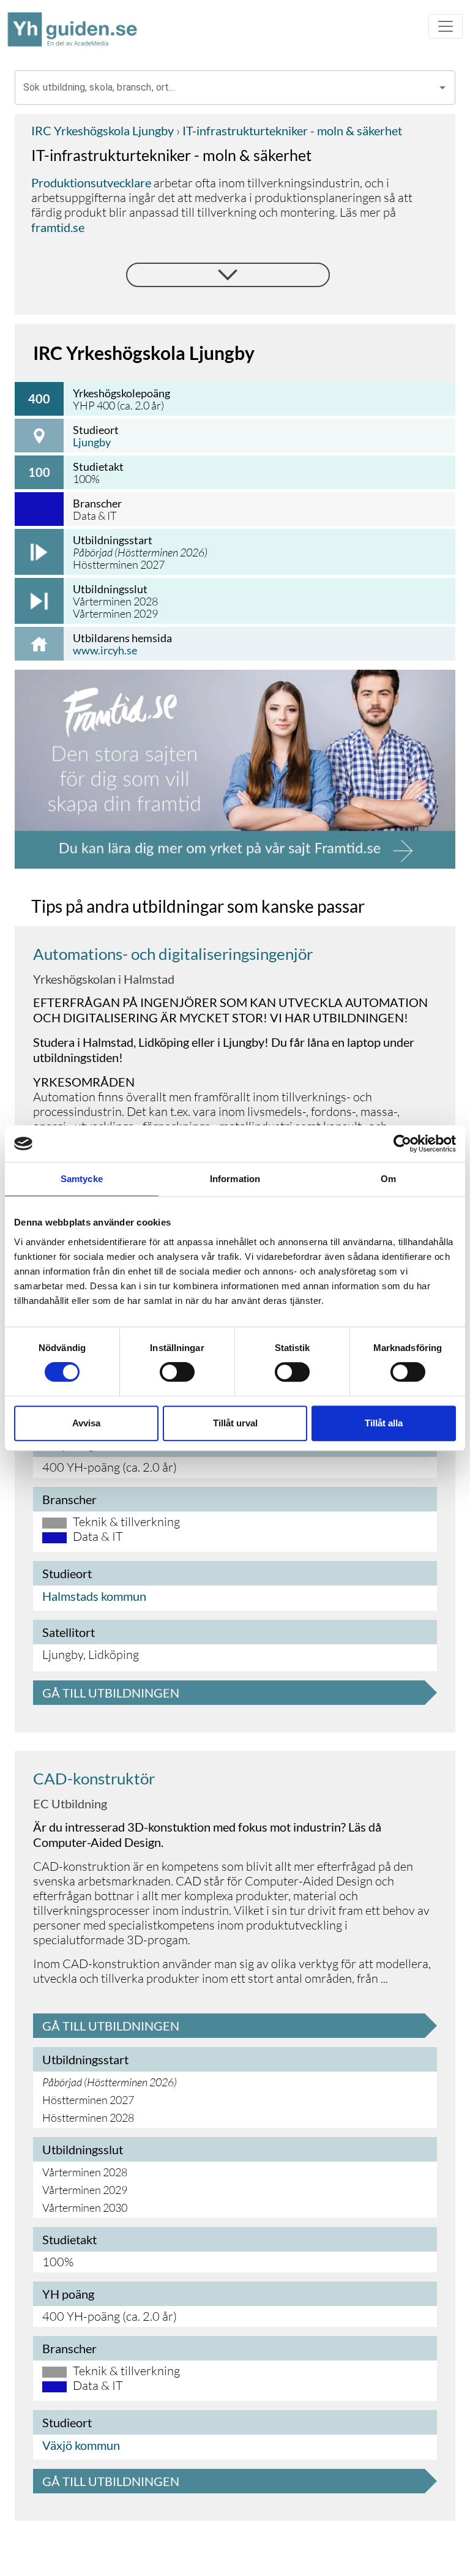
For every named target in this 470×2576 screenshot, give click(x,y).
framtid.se (58, 227)
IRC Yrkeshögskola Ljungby (103, 130)
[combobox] (226, 88)
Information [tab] (235, 1179)
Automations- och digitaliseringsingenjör (173, 954)
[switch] (177, 1372)
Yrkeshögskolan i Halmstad (104, 979)
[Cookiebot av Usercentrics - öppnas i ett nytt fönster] (402, 1144)
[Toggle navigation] (446, 26)
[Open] (442, 88)
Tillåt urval (235, 1423)
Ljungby (92, 442)
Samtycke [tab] (82, 1179)
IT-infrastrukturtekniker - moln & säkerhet (291, 130)
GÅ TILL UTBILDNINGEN (111, 1693)
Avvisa (86, 1423)
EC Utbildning (70, 1803)
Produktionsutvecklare (91, 182)
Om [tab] (388, 1179)
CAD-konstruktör (94, 1778)
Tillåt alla (384, 1423)
